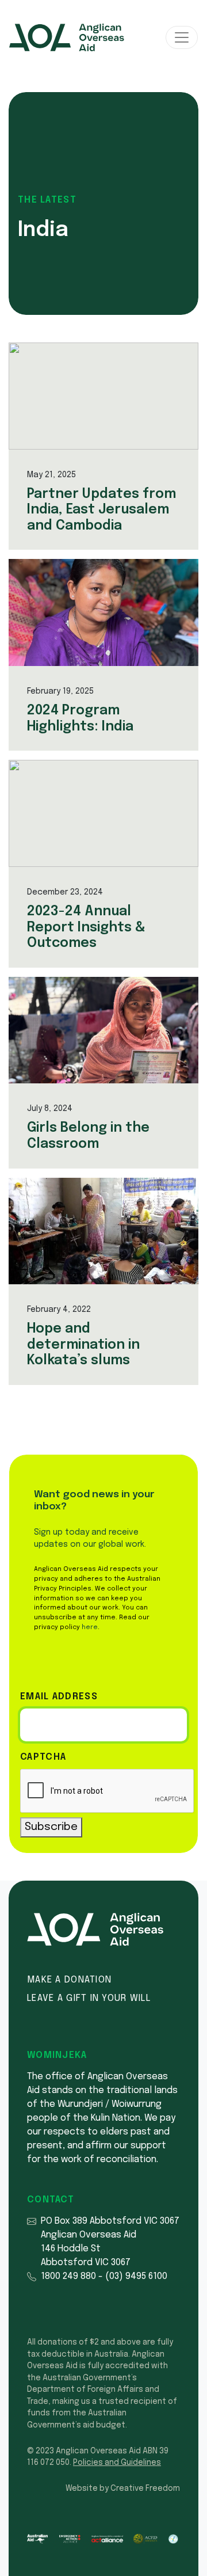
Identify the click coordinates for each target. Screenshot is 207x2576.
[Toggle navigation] (182, 37)
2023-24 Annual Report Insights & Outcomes (86, 927)
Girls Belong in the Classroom (88, 1136)
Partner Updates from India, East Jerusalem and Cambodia (101, 510)
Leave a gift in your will (89, 1998)
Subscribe (51, 1827)
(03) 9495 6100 (136, 2276)
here (90, 1627)
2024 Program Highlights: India (80, 719)
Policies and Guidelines (117, 2463)
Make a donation (69, 1980)
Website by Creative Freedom (123, 2489)
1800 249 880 (68, 2276)
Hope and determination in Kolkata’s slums (83, 1345)
